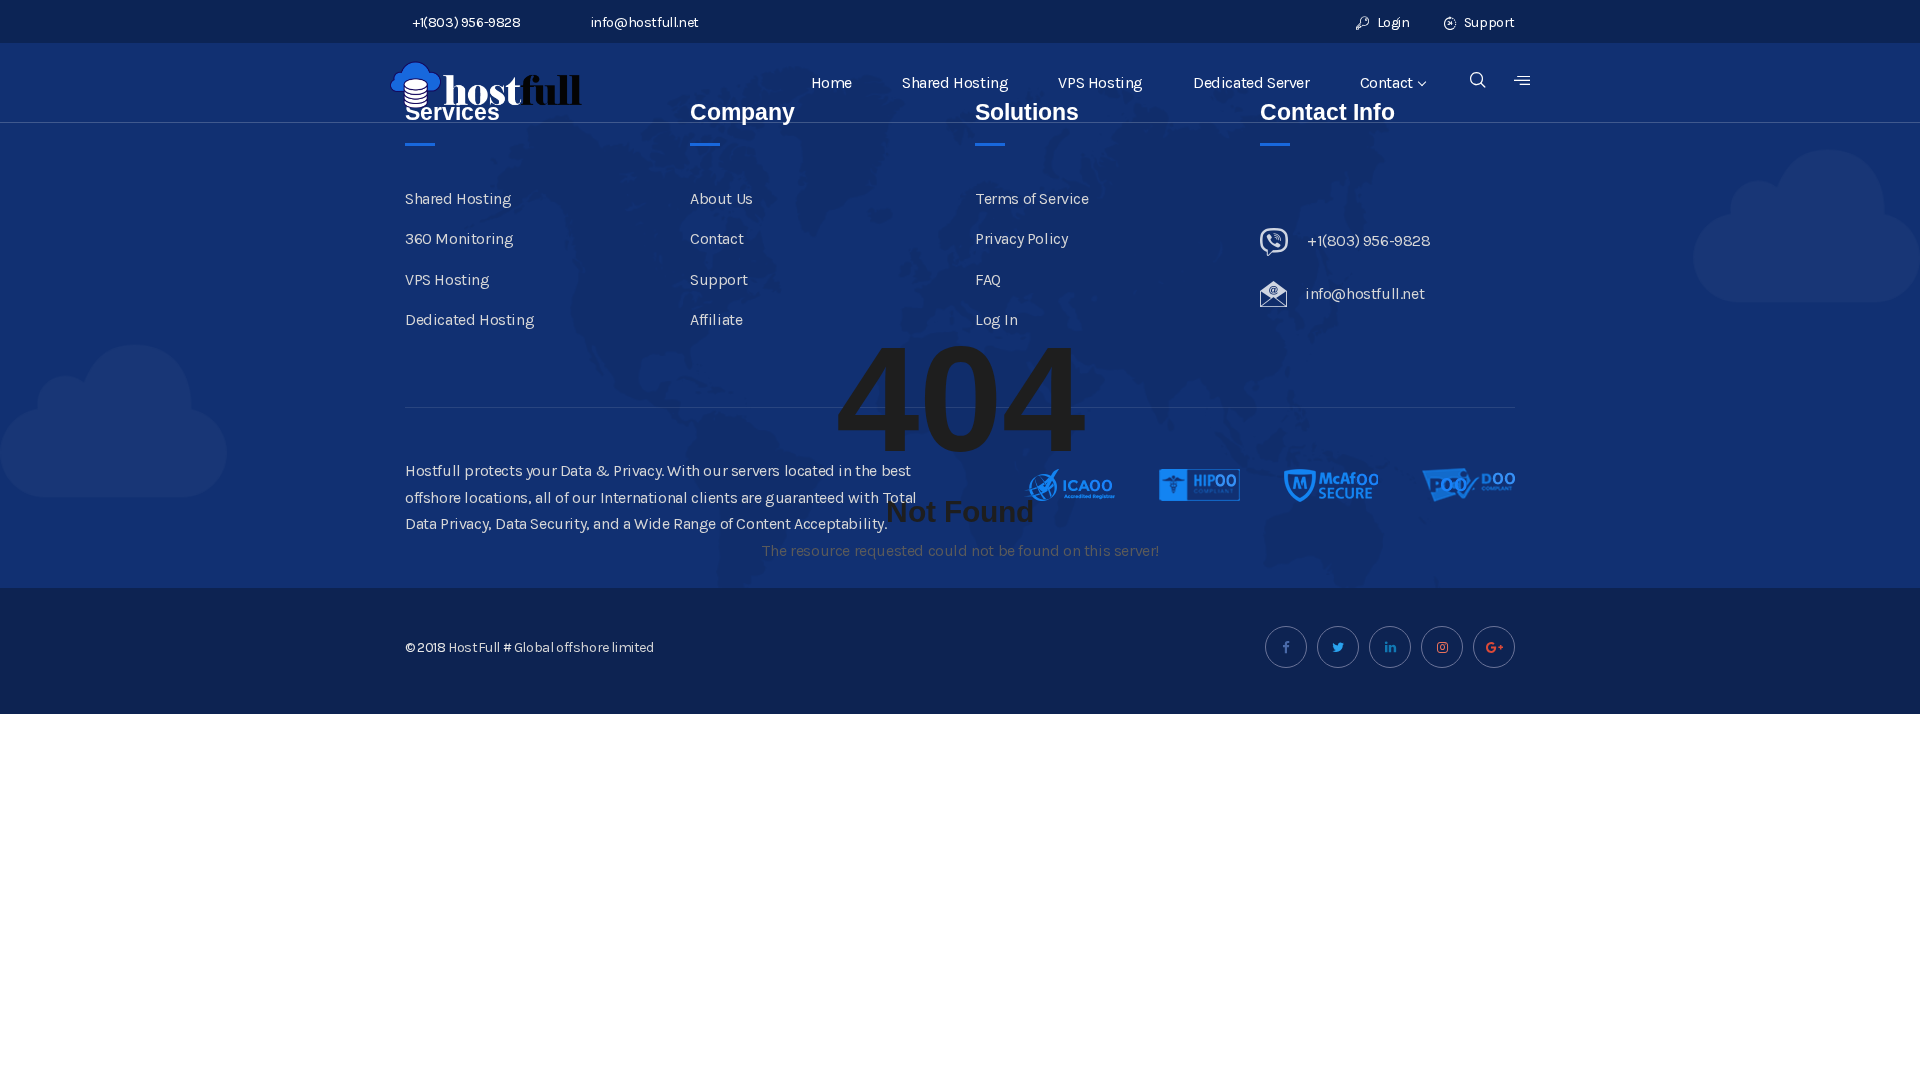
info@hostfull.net (645, 22)
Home (831, 82)
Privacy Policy (1021, 238)
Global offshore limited (584, 647)
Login (1391, 22)
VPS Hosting (1100, 82)
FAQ (988, 279)
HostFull (474, 647)
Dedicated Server (1251, 82)
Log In (996, 319)
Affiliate (716, 319)
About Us (721, 198)
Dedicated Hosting (469, 319)
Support (1488, 22)
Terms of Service (1032, 198)
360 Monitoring (459, 238)
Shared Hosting (955, 82)
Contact (1386, 82)
